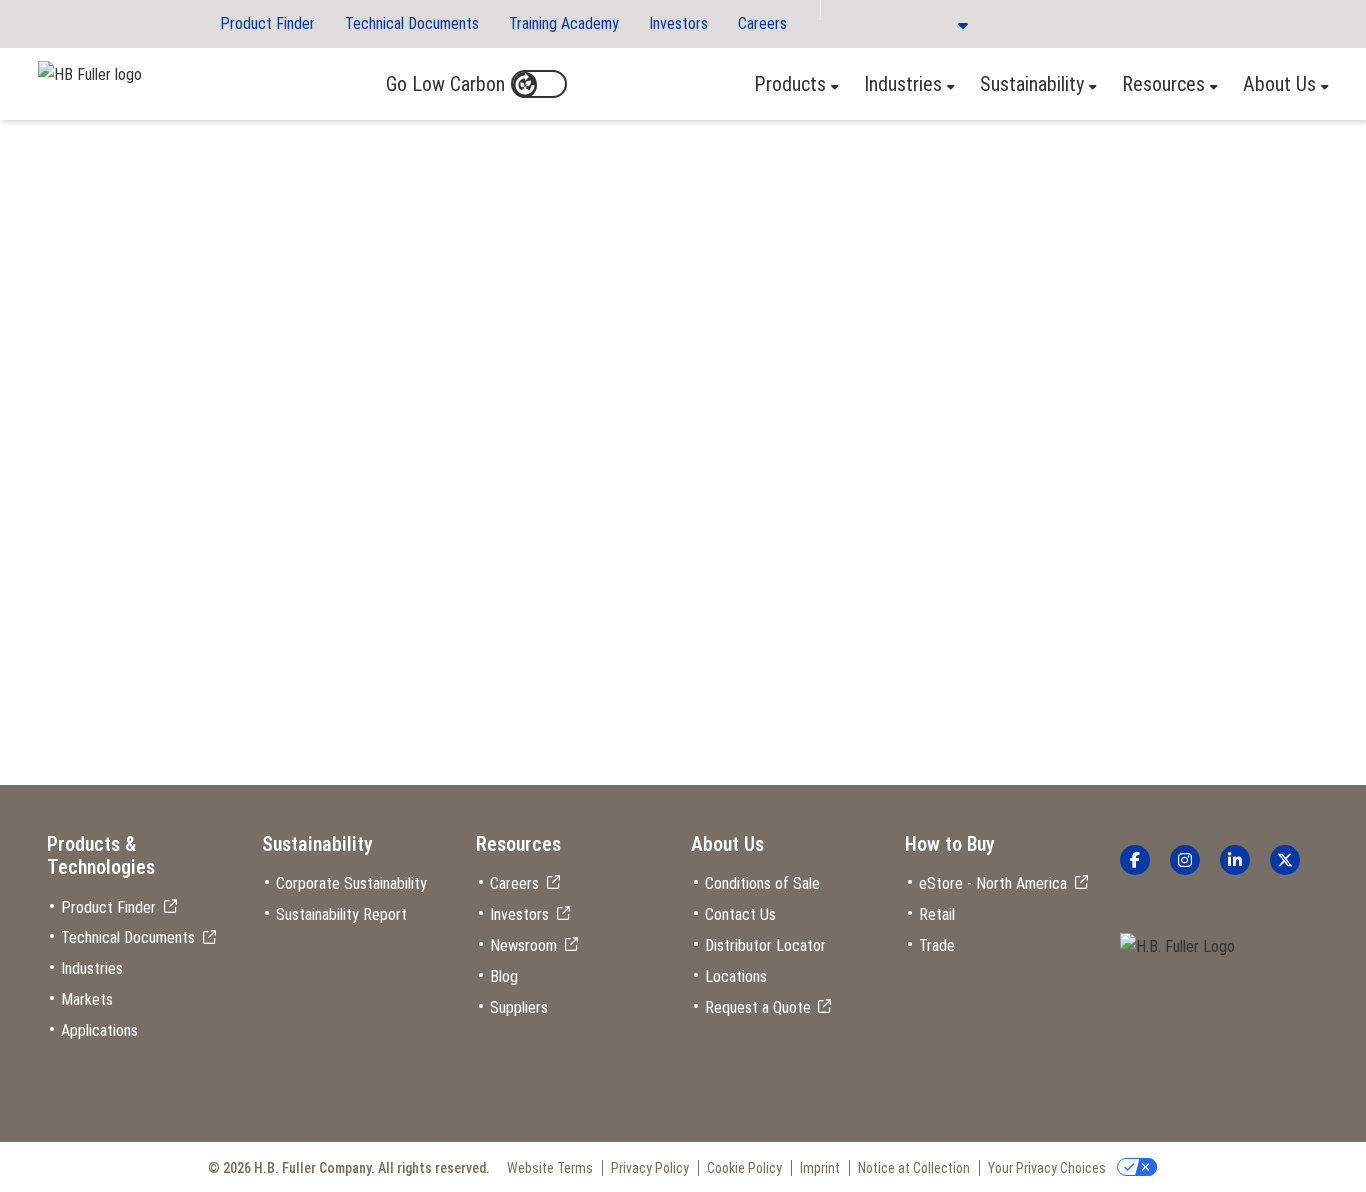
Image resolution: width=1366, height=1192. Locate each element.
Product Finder (267, 23)
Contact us (288, 319)
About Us (1279, 84)
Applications (99, 1030)
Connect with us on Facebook (1135, 860)
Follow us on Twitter (1285, 860)
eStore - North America (993, 883)
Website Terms (550, 1168)
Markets (87, 999)
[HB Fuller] (90, 71)
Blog (504, 976)
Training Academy (564, 23)
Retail (937, 914)
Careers (762, 23)
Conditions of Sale (762, 883)
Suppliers (519, 1007)
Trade (937, 945)
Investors (678, 23)
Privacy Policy (650, 1168)
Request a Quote (758, 1007)
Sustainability (1032, 84)
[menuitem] (791, 84)
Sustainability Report (341, 914)
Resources (1163, 84)
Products (790, 84)
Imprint (820, 1168)
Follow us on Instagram (1185, 860)
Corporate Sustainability (351, 883)
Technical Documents (412, 23)
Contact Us (740, 914)
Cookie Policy (744, 1168)
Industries (903, 84)
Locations (736, 976)
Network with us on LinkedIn (1235, 860)
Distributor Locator (765, 945)
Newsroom (523, 945)
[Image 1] (1177, 947)
